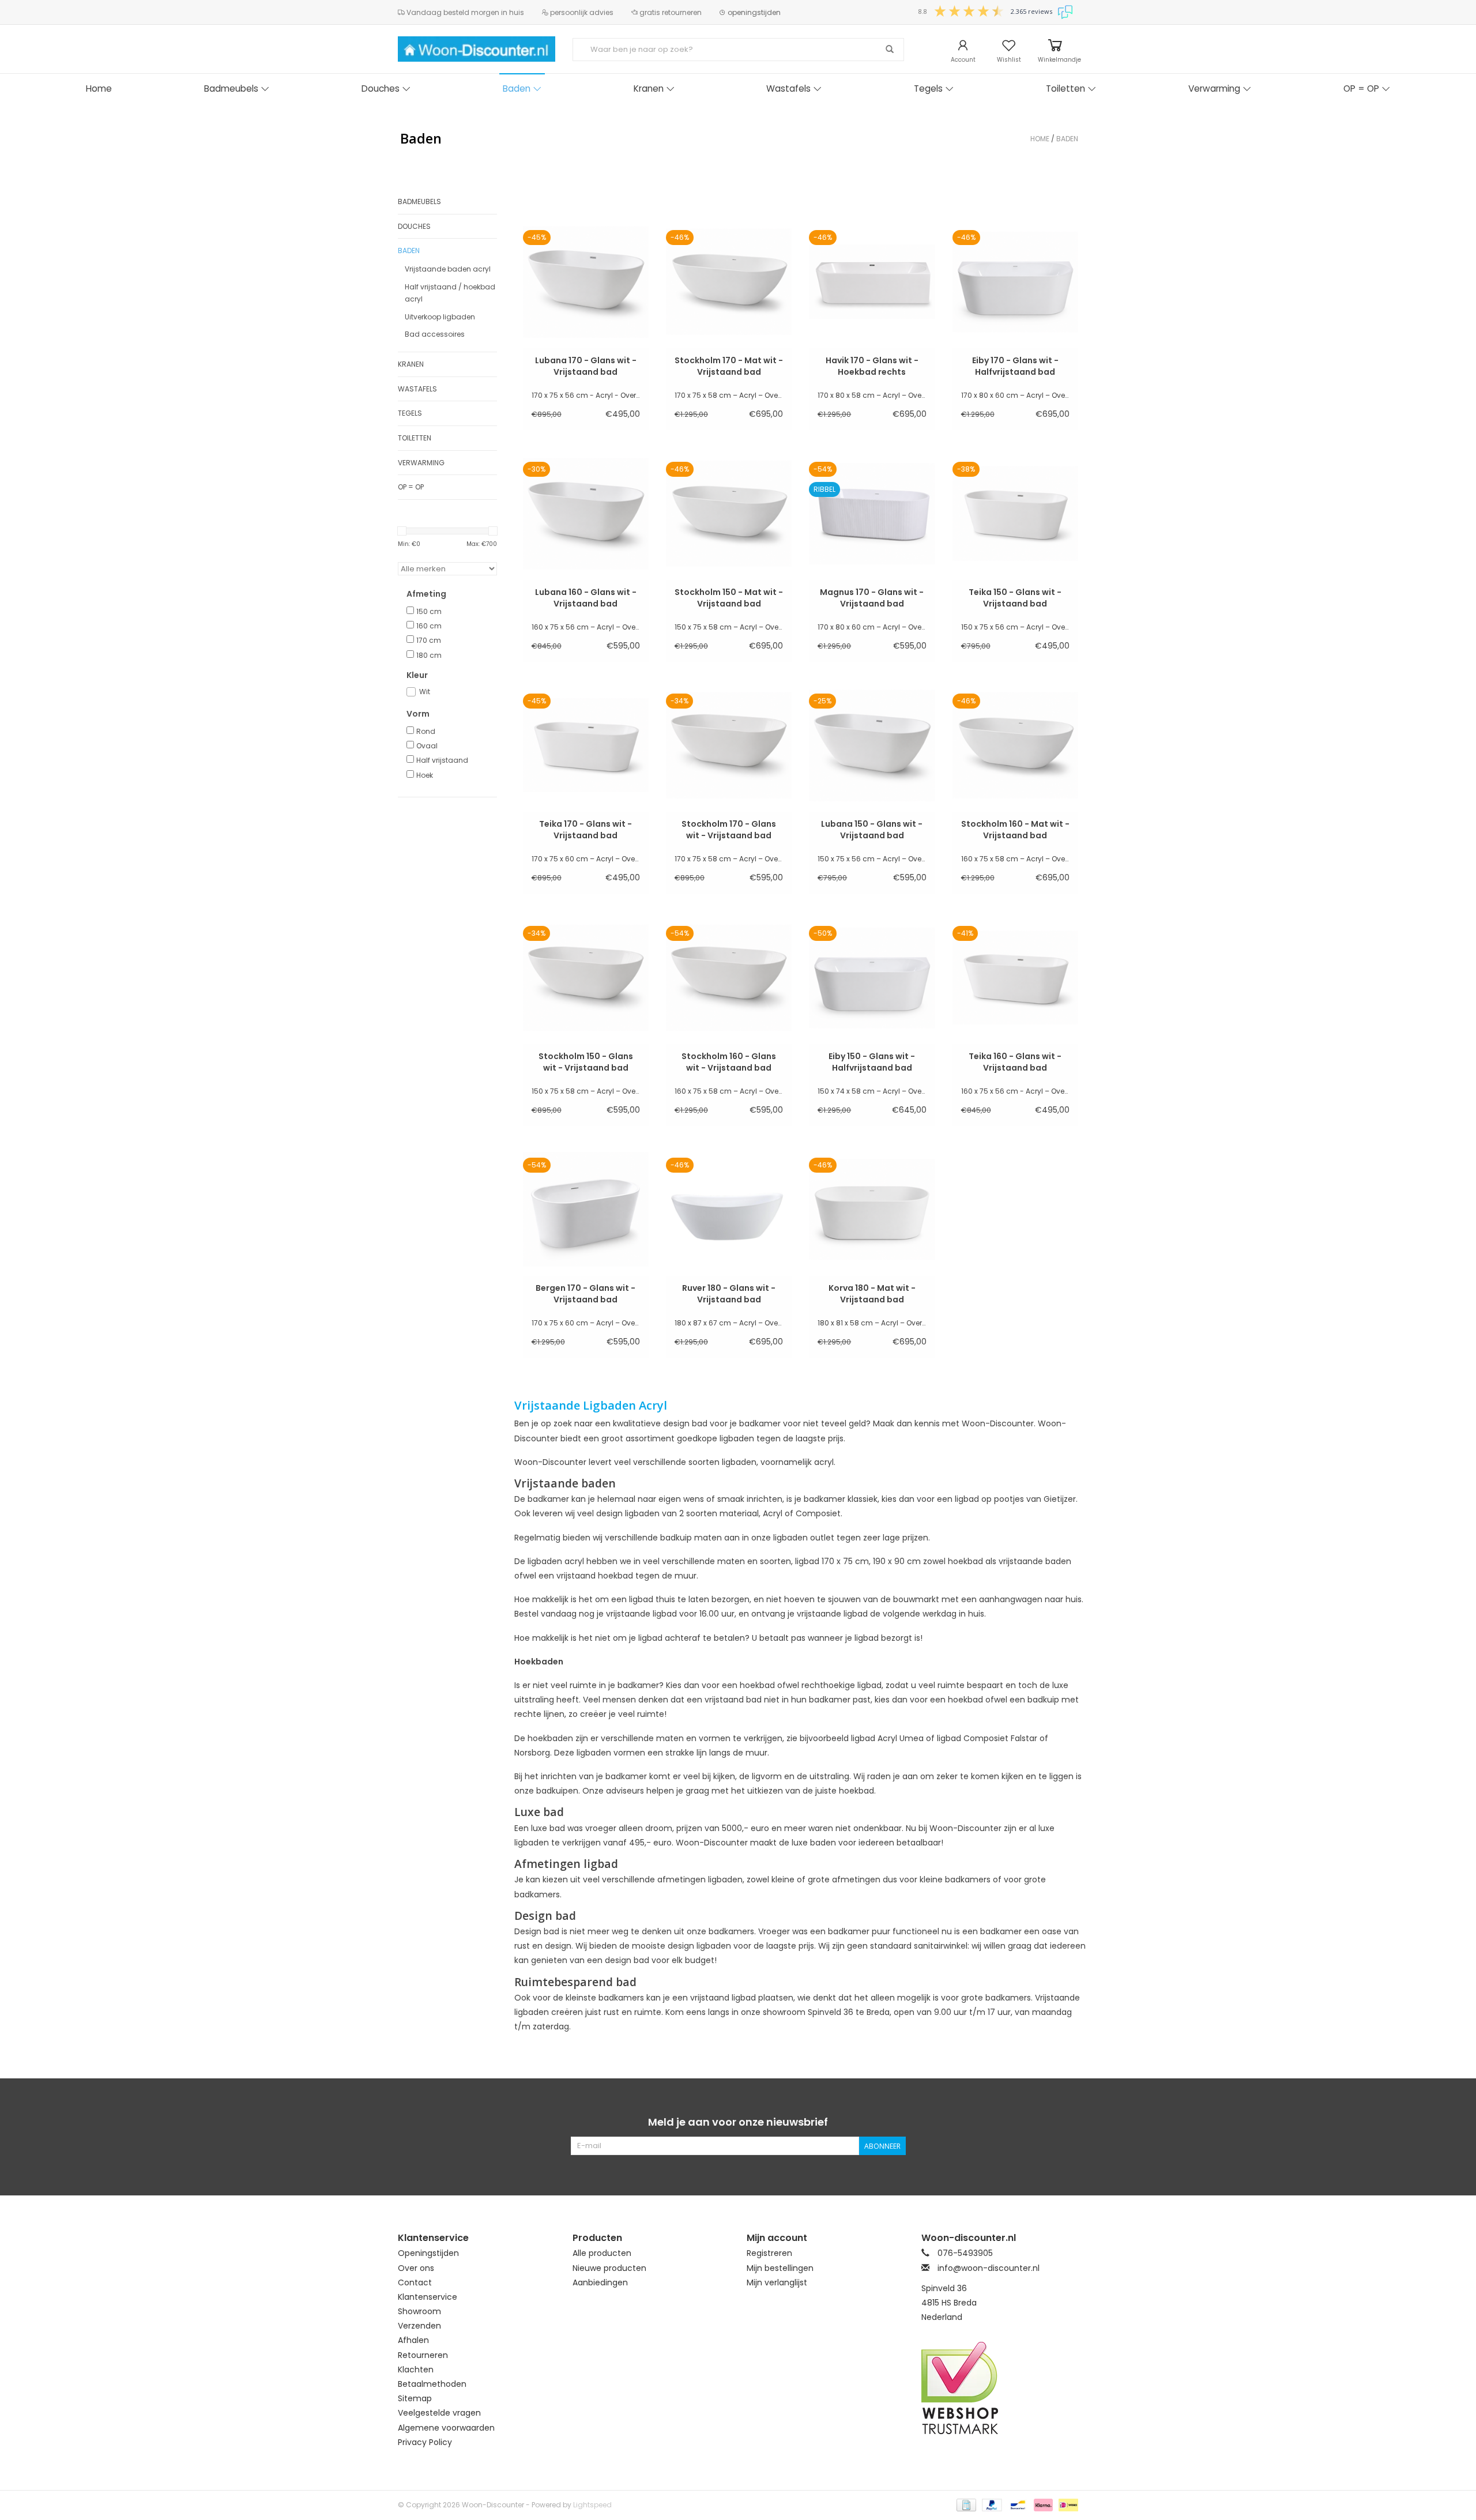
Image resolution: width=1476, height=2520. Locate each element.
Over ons (416, 2268)
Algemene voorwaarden (446, 2428)
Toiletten (1065, 88)
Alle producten (602, 2253)
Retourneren (423, 2355)
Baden (517, 88)
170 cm (429, 640)
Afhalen (413, 2340)
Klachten (416, 2370)
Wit (425, 692)
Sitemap (415, 2398)
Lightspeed (592, 2505)
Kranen (649, 88)
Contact (415, 2282)
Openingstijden (428, 2253)
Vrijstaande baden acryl (448, 269)
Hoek (425, 775)
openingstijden (753, 12)
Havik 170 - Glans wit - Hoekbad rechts (872, 366)
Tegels (928, 88)
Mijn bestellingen (780, 2268)
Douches (381, 88)
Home (99, 88)
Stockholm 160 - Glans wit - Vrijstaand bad (729, 1062)
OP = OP (1361, 88)
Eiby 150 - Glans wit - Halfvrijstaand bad (872, 1062)
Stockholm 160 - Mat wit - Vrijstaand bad (1015, 830)
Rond (426, 731)
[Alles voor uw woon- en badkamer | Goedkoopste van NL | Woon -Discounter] (477, 49)
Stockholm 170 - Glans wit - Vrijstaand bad (729, 830)
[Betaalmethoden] (965, 2504)
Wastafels (788, 88)
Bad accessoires (435, 334)
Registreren (769, 2253)
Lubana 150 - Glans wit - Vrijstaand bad (872, 830)
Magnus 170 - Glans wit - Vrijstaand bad (872, 598)
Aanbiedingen (600, 2282)
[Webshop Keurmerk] (1000, 2388)
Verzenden (419, 2326)
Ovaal (427, 746)
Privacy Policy (425, 2442)
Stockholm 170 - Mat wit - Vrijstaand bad (729, 366)
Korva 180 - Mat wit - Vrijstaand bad (872, 1294)
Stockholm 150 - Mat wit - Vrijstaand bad (729, 598)
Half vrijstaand (442, 760)
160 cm (429, 626)
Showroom (419, 2311)
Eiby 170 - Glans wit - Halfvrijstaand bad (1015, 366)
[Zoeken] (890, 50)
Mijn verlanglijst (777, 2282)
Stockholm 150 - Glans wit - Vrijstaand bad (586, 1062)
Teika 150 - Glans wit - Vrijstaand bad (1015, 598)
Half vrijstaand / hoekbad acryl (450, 293)
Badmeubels (231, 88)
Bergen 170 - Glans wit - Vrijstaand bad (585, 1294)
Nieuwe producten (609, 2268)
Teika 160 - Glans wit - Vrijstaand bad (1015, 1062)
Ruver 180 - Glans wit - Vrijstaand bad (729, 1294)
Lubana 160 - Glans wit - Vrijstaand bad (586, 598)
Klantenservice (428, 2297)
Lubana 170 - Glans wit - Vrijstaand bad (586, 366)
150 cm (429, 611)
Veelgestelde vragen (439, 2413)
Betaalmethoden (432, 2384)
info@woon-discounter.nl (989, 2268)
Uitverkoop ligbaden (440, 317)
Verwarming (1214, 88)
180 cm (429, 655)
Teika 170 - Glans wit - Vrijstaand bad (585, 830)
